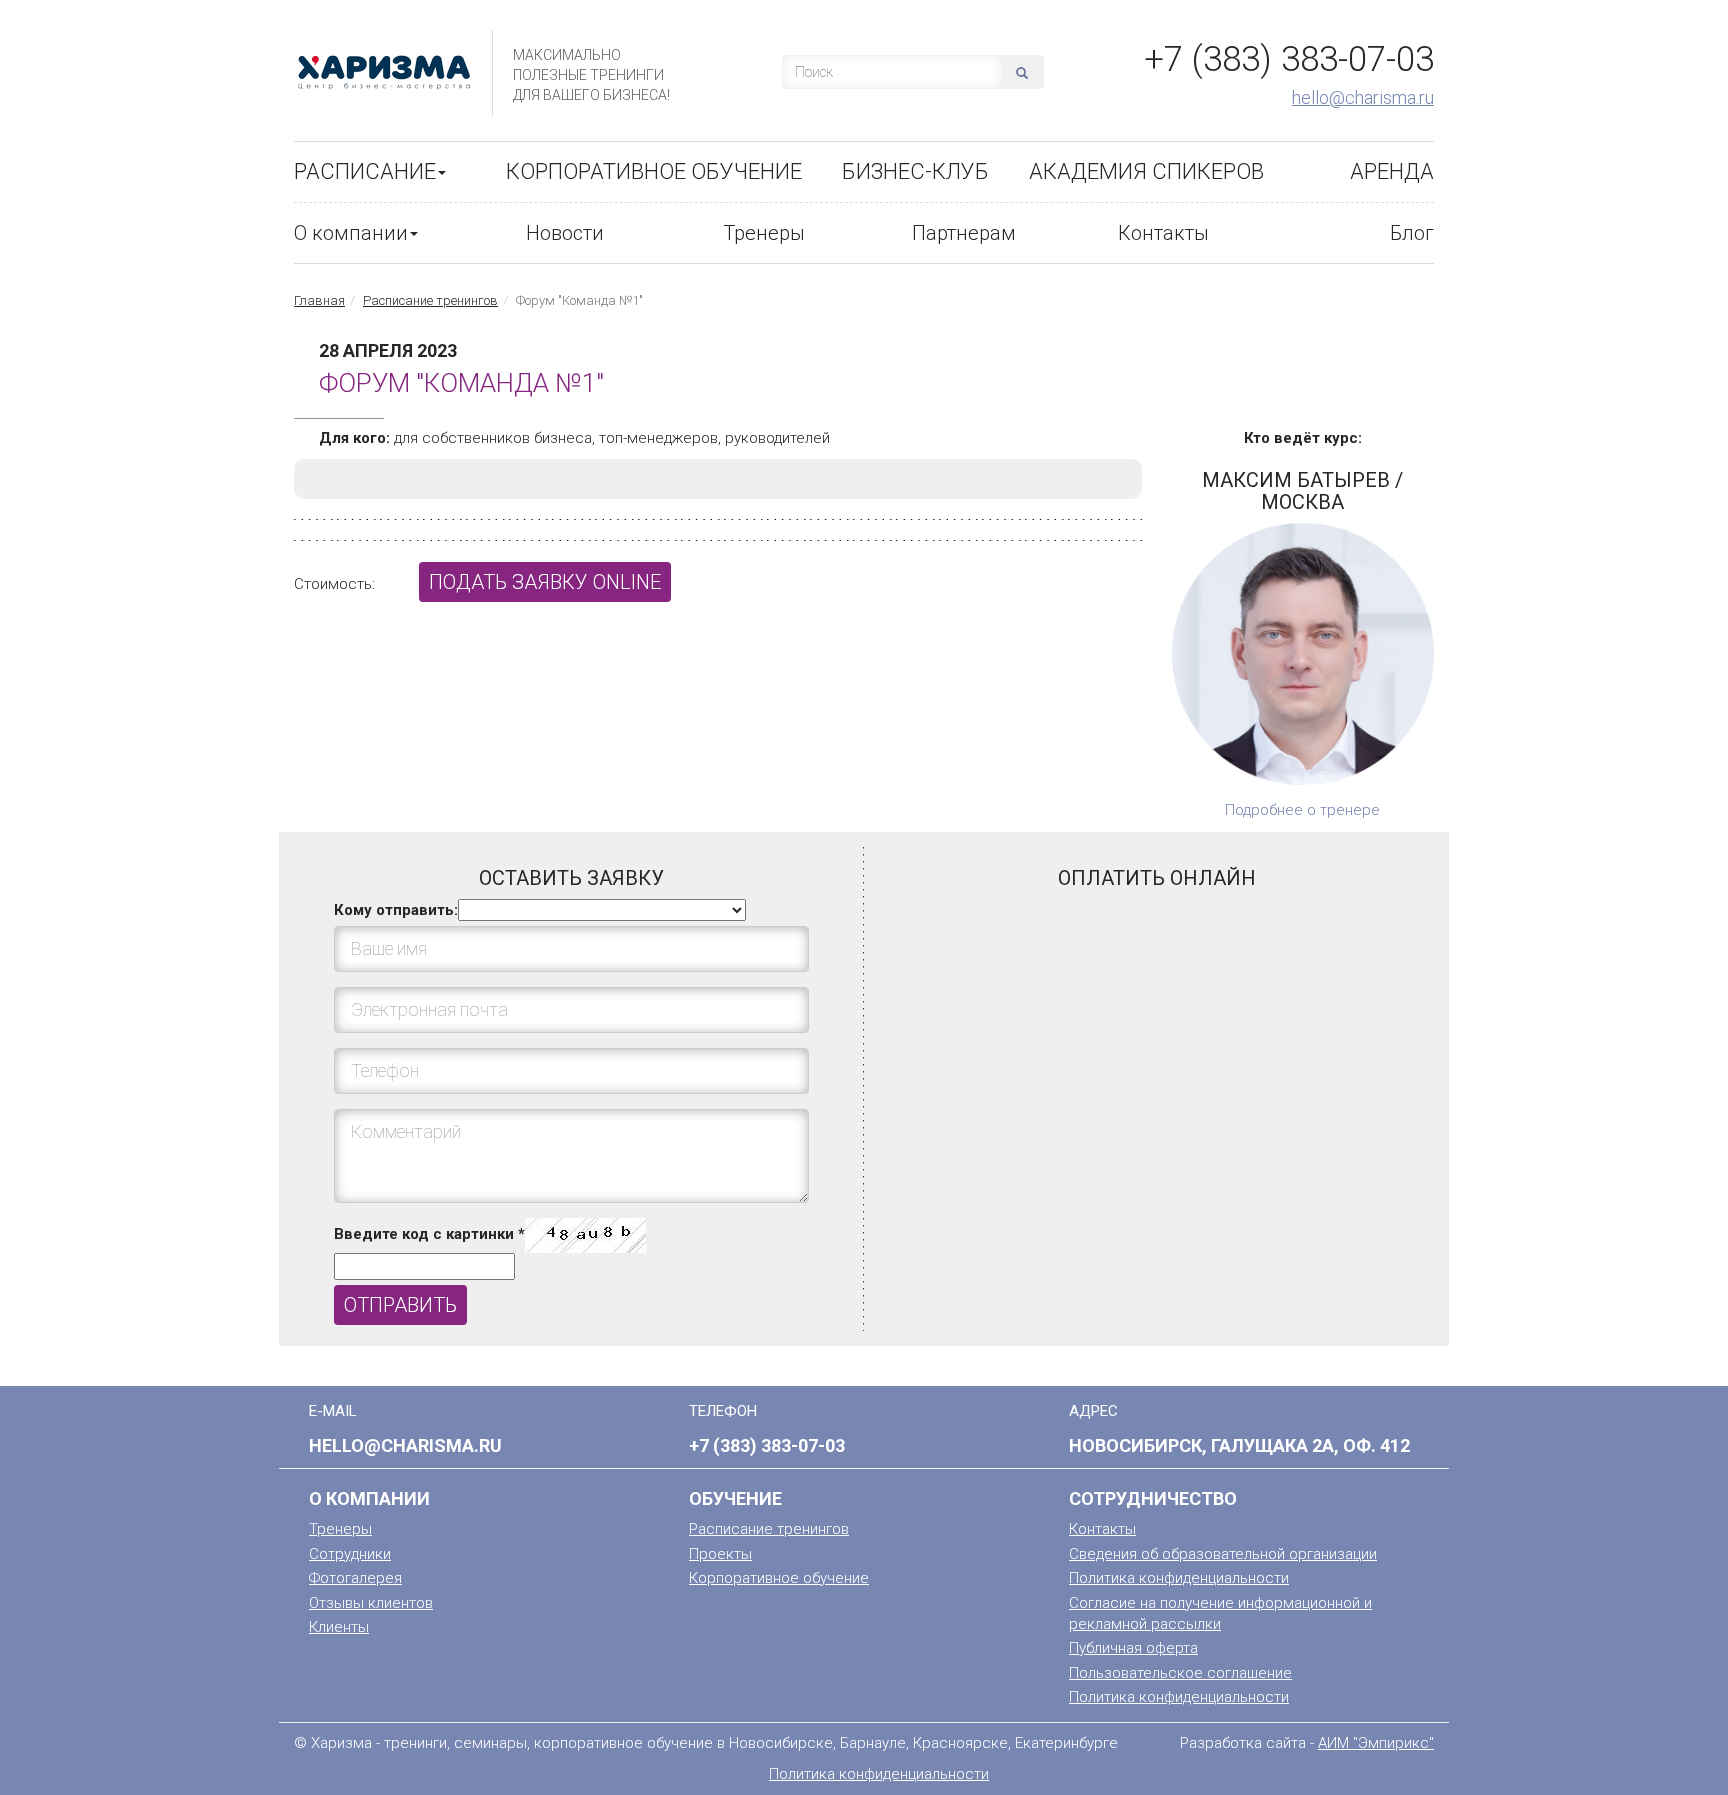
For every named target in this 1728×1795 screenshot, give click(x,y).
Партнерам (964, 233)
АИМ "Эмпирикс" (1376, 1743)
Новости (565, 233)
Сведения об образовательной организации (1223, 1554)
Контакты (1163, 233)
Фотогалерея (355, 1578)
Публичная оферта (1133, 1648)
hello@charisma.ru (1363, 97)
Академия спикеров (1146, 171)
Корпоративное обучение (654, 171)
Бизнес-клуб (915, 171)
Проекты (720, 1554)
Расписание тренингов (430, 300)
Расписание (365, 171)
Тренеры (764, 233)
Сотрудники (350, 1554)
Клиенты (339, 1627)
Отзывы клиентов (371, 1603)
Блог (1412, 233)
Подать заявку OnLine (545, 582)
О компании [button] (351, 233)
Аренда (1392, 171)
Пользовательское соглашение (1180, 1673)
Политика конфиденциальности (1179, 1578)
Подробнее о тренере (1302, 810)
